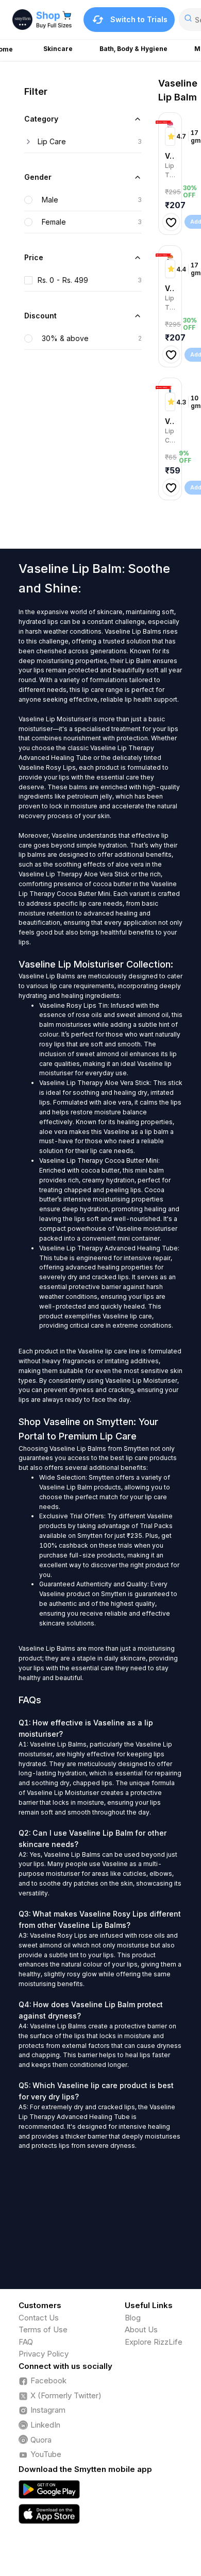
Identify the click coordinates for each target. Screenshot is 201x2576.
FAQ (26, 2342)
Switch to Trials (139, 19)
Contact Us (39, 2318)
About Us (141, 2329)
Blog (133, 2318)
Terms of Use (43, 2329)
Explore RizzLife (154, 2342)
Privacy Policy (44, 2354)
